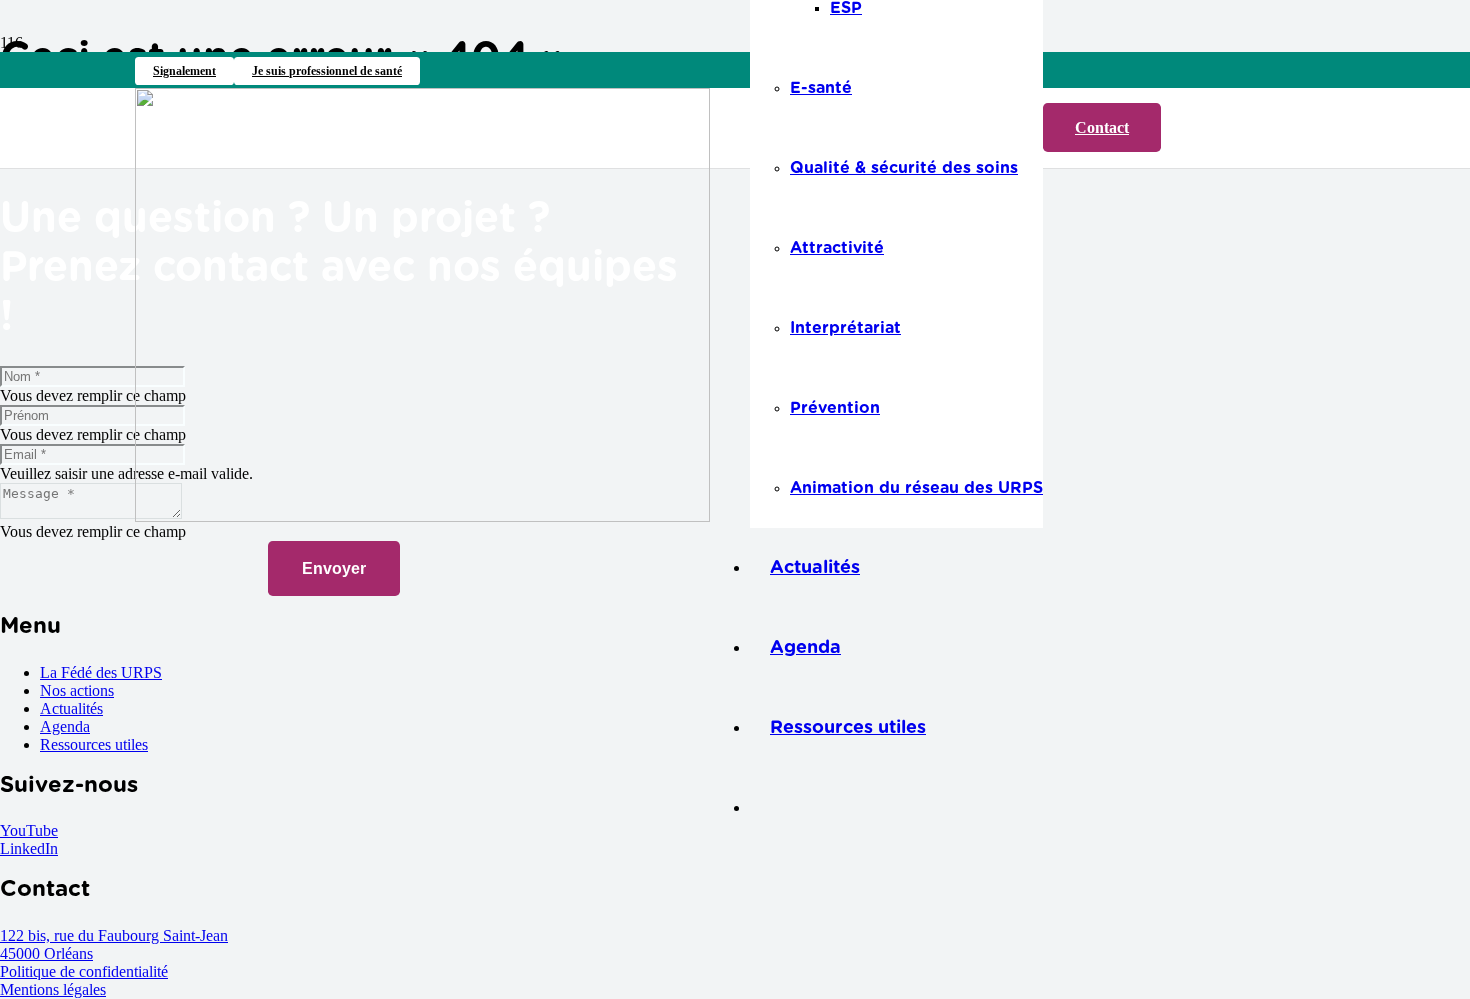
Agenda (65, 726)
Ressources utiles (94, 744)
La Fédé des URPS (101, 672)
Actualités (71, 708)
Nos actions (77, 690)
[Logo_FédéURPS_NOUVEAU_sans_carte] (422, 516)
